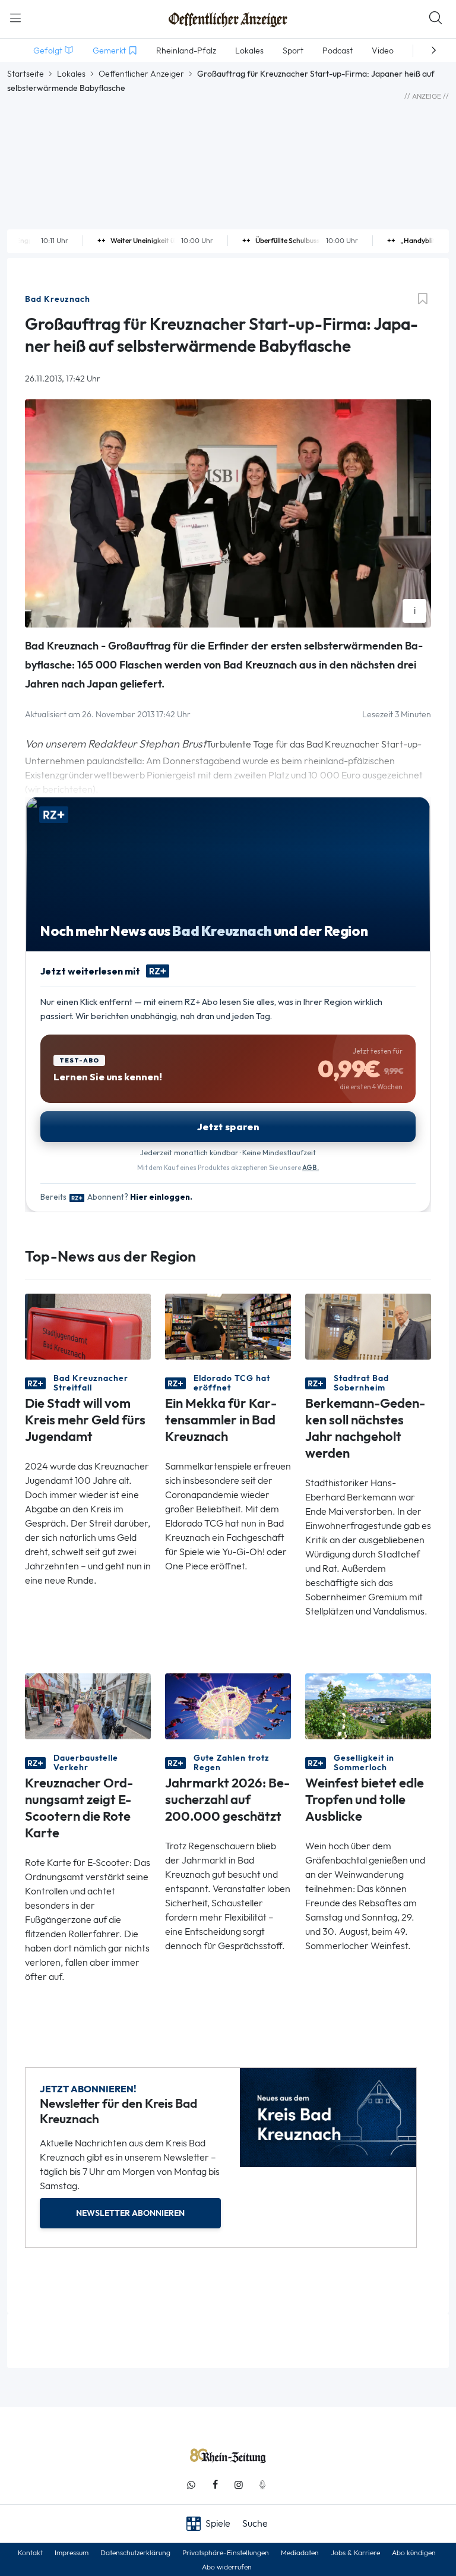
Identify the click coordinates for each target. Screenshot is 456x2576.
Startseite (26, 74)
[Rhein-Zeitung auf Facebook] (215, 2485)
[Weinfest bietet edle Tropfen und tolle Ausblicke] (368, 1705)
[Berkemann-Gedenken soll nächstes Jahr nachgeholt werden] (368, 1325)
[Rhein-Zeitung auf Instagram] (239, 2485)
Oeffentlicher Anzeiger (141, 74)
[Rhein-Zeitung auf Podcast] (262, 2485)
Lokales (71, 74)
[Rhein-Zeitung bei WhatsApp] (191, 2485)
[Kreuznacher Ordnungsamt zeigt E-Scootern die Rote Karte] (88, 1705)
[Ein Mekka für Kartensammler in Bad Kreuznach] (228, 1325)
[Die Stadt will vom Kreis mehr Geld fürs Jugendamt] (88, 1325)
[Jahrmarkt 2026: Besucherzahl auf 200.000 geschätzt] (228, 1705)
